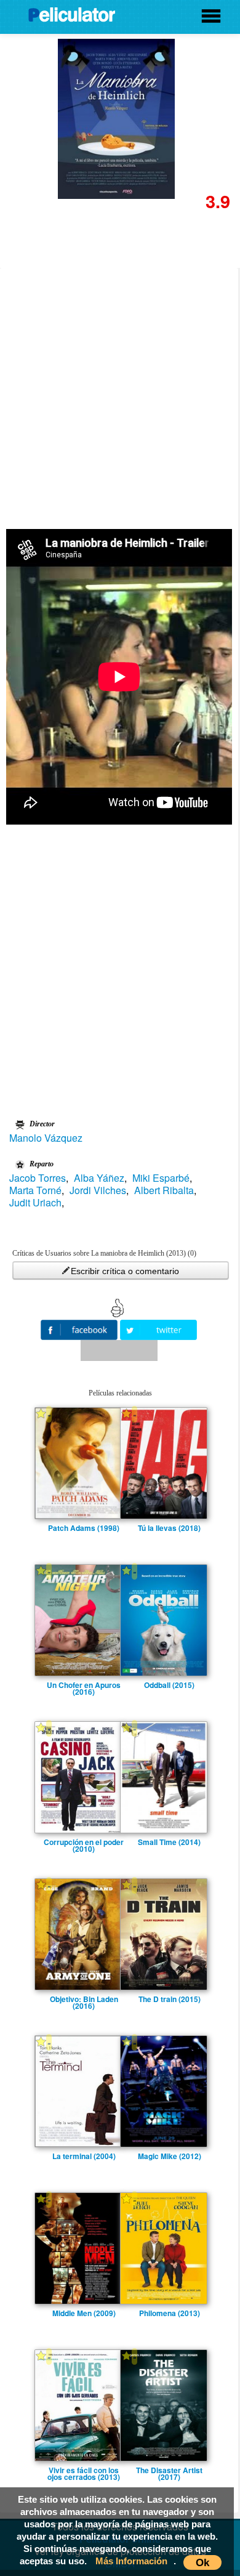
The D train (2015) (170, 1999)
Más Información (131, 2561)
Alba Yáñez (99, 1178)
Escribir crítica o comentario (125, 1271)
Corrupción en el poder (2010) (84, 1842)
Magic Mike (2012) (170, 2156)
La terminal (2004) (84, 2156)
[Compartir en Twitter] (158, 1329)
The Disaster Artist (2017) (169, 2470)
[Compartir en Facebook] (80, 1329)
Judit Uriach (35, 1203)
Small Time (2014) (169, 1842)
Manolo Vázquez (46, 1138)
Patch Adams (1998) (84, 1528)
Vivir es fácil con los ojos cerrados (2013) (84, 2470)
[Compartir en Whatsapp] (119, 1351)
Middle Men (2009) (84, 2313)
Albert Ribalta (164, 1190)
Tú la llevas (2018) (169, 1528)
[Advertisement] (120, 394)
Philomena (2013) (170, 2313)
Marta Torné (35, 1190)
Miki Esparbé (161, 1178)
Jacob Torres (38, 1178)
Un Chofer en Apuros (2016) (84, 1685)
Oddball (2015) (169, 1685)
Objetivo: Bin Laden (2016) (84, 1999)
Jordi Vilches (98, 1190)
